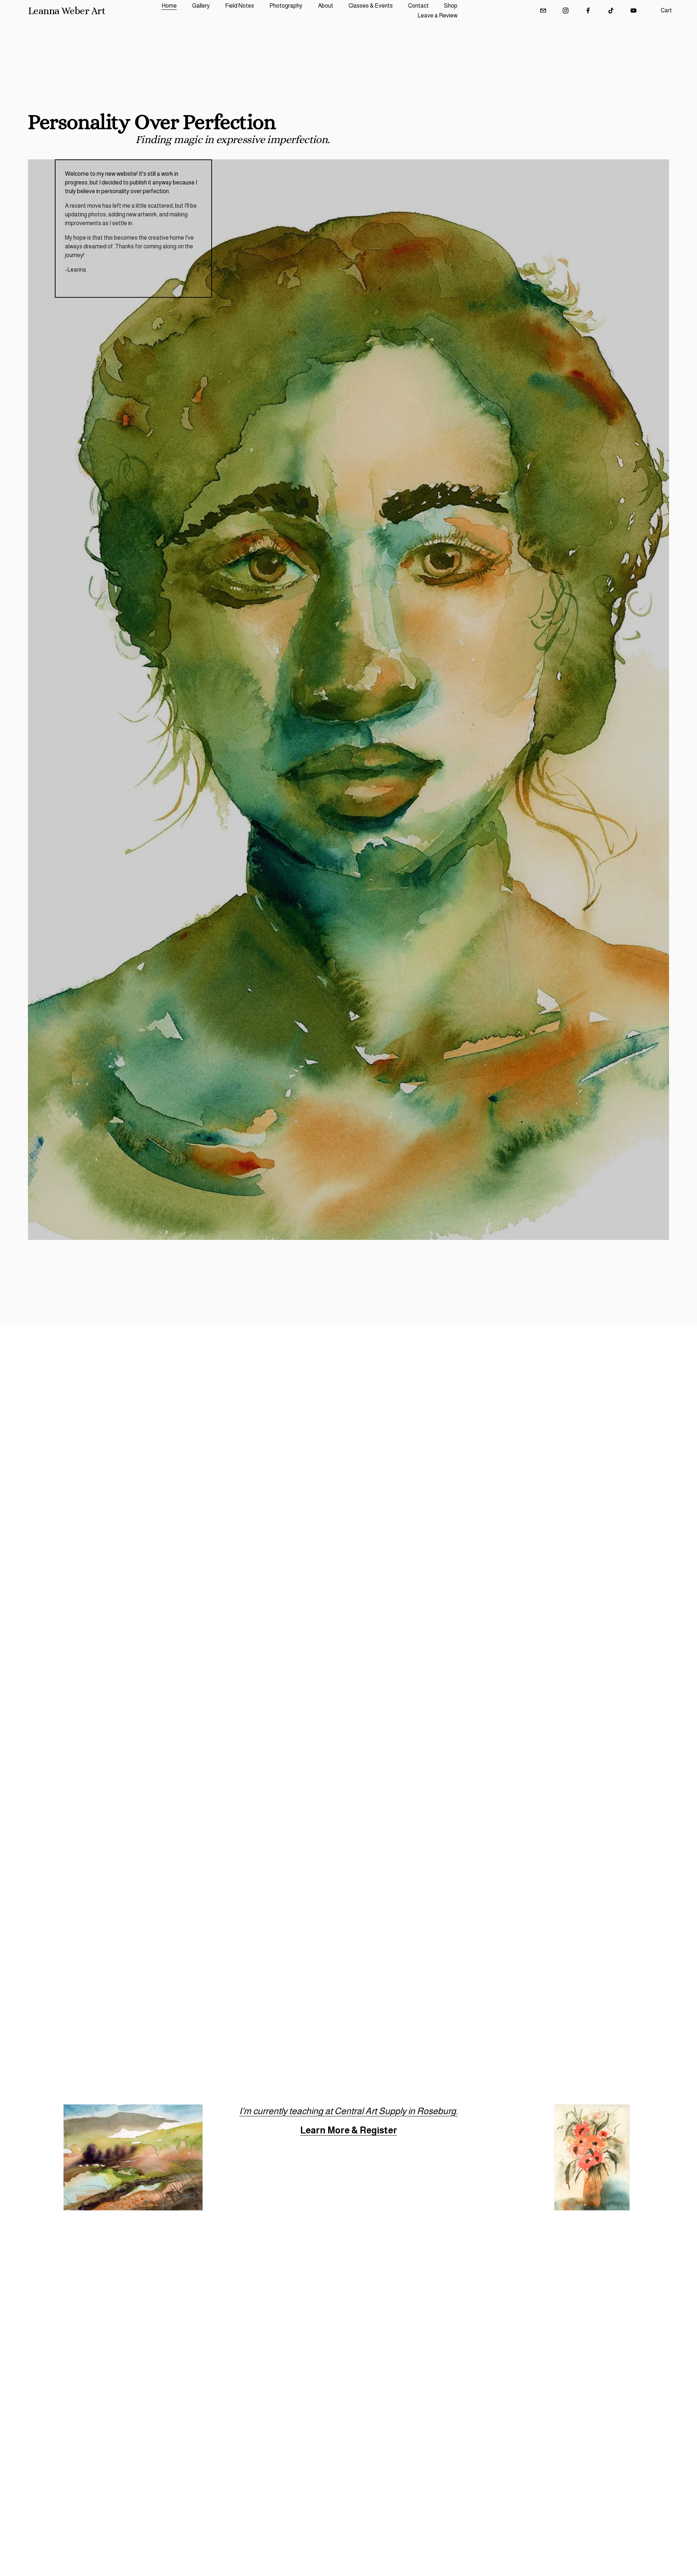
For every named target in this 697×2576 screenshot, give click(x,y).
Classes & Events (371, 6)
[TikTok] (611, 11)
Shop (451, 6)
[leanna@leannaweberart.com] (543, 11)
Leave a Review (437, 15)
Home (169, 6)
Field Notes (240, 6)
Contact (418, 6)
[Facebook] (588, 11)
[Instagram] (566, 11)
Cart (666, 10)
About (326, 6)
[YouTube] (633, 11)
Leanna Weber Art (67, 11)
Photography (286, 6)
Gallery (201, 6)
